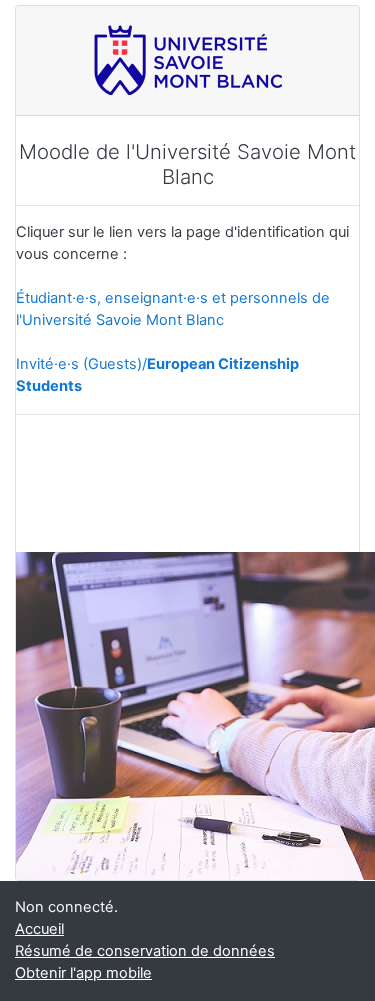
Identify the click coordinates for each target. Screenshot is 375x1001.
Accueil (39, 929)
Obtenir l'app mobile (83, 973)
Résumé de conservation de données (145, 951)
